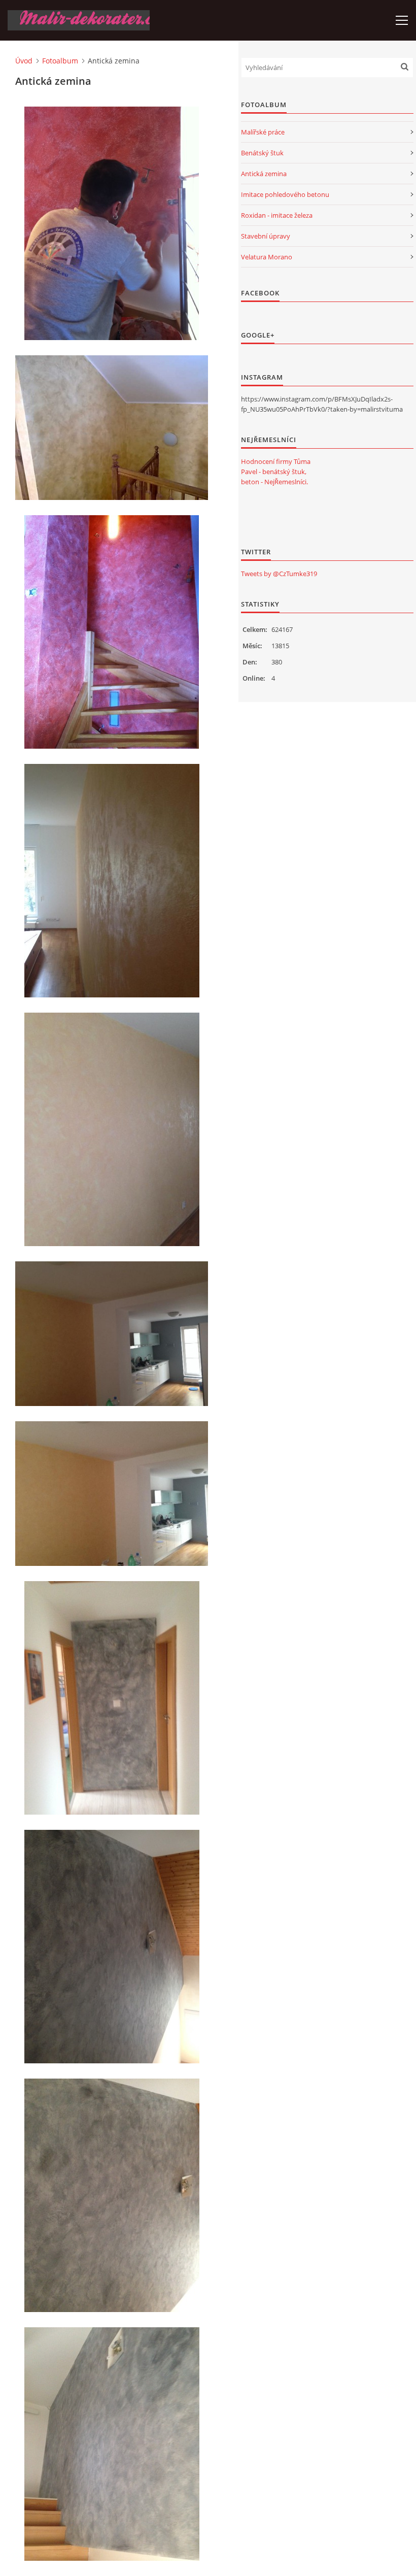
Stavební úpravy (266, 236)
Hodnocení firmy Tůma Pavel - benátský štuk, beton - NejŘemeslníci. (276, 472)
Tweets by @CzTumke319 (279, 574)
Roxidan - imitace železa (277, 215)
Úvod (24, 61)
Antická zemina (264, 174)
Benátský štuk (262, 153)
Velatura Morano (267, 257)
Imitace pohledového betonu (285, 194)
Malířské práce (263, 132)
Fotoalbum (60, 61)
